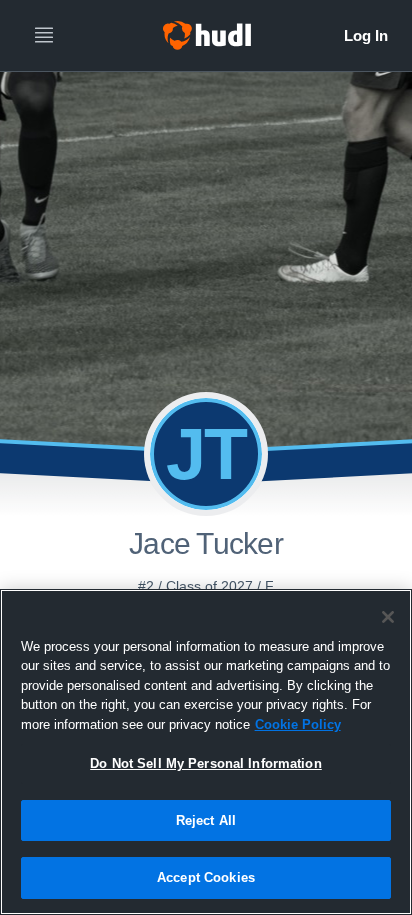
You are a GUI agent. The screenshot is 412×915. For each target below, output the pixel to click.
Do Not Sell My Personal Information (206, 763)
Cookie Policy (298, 724)
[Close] (388, 617)
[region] (206, 752)
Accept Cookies (206, 877)
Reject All (206, 820)
